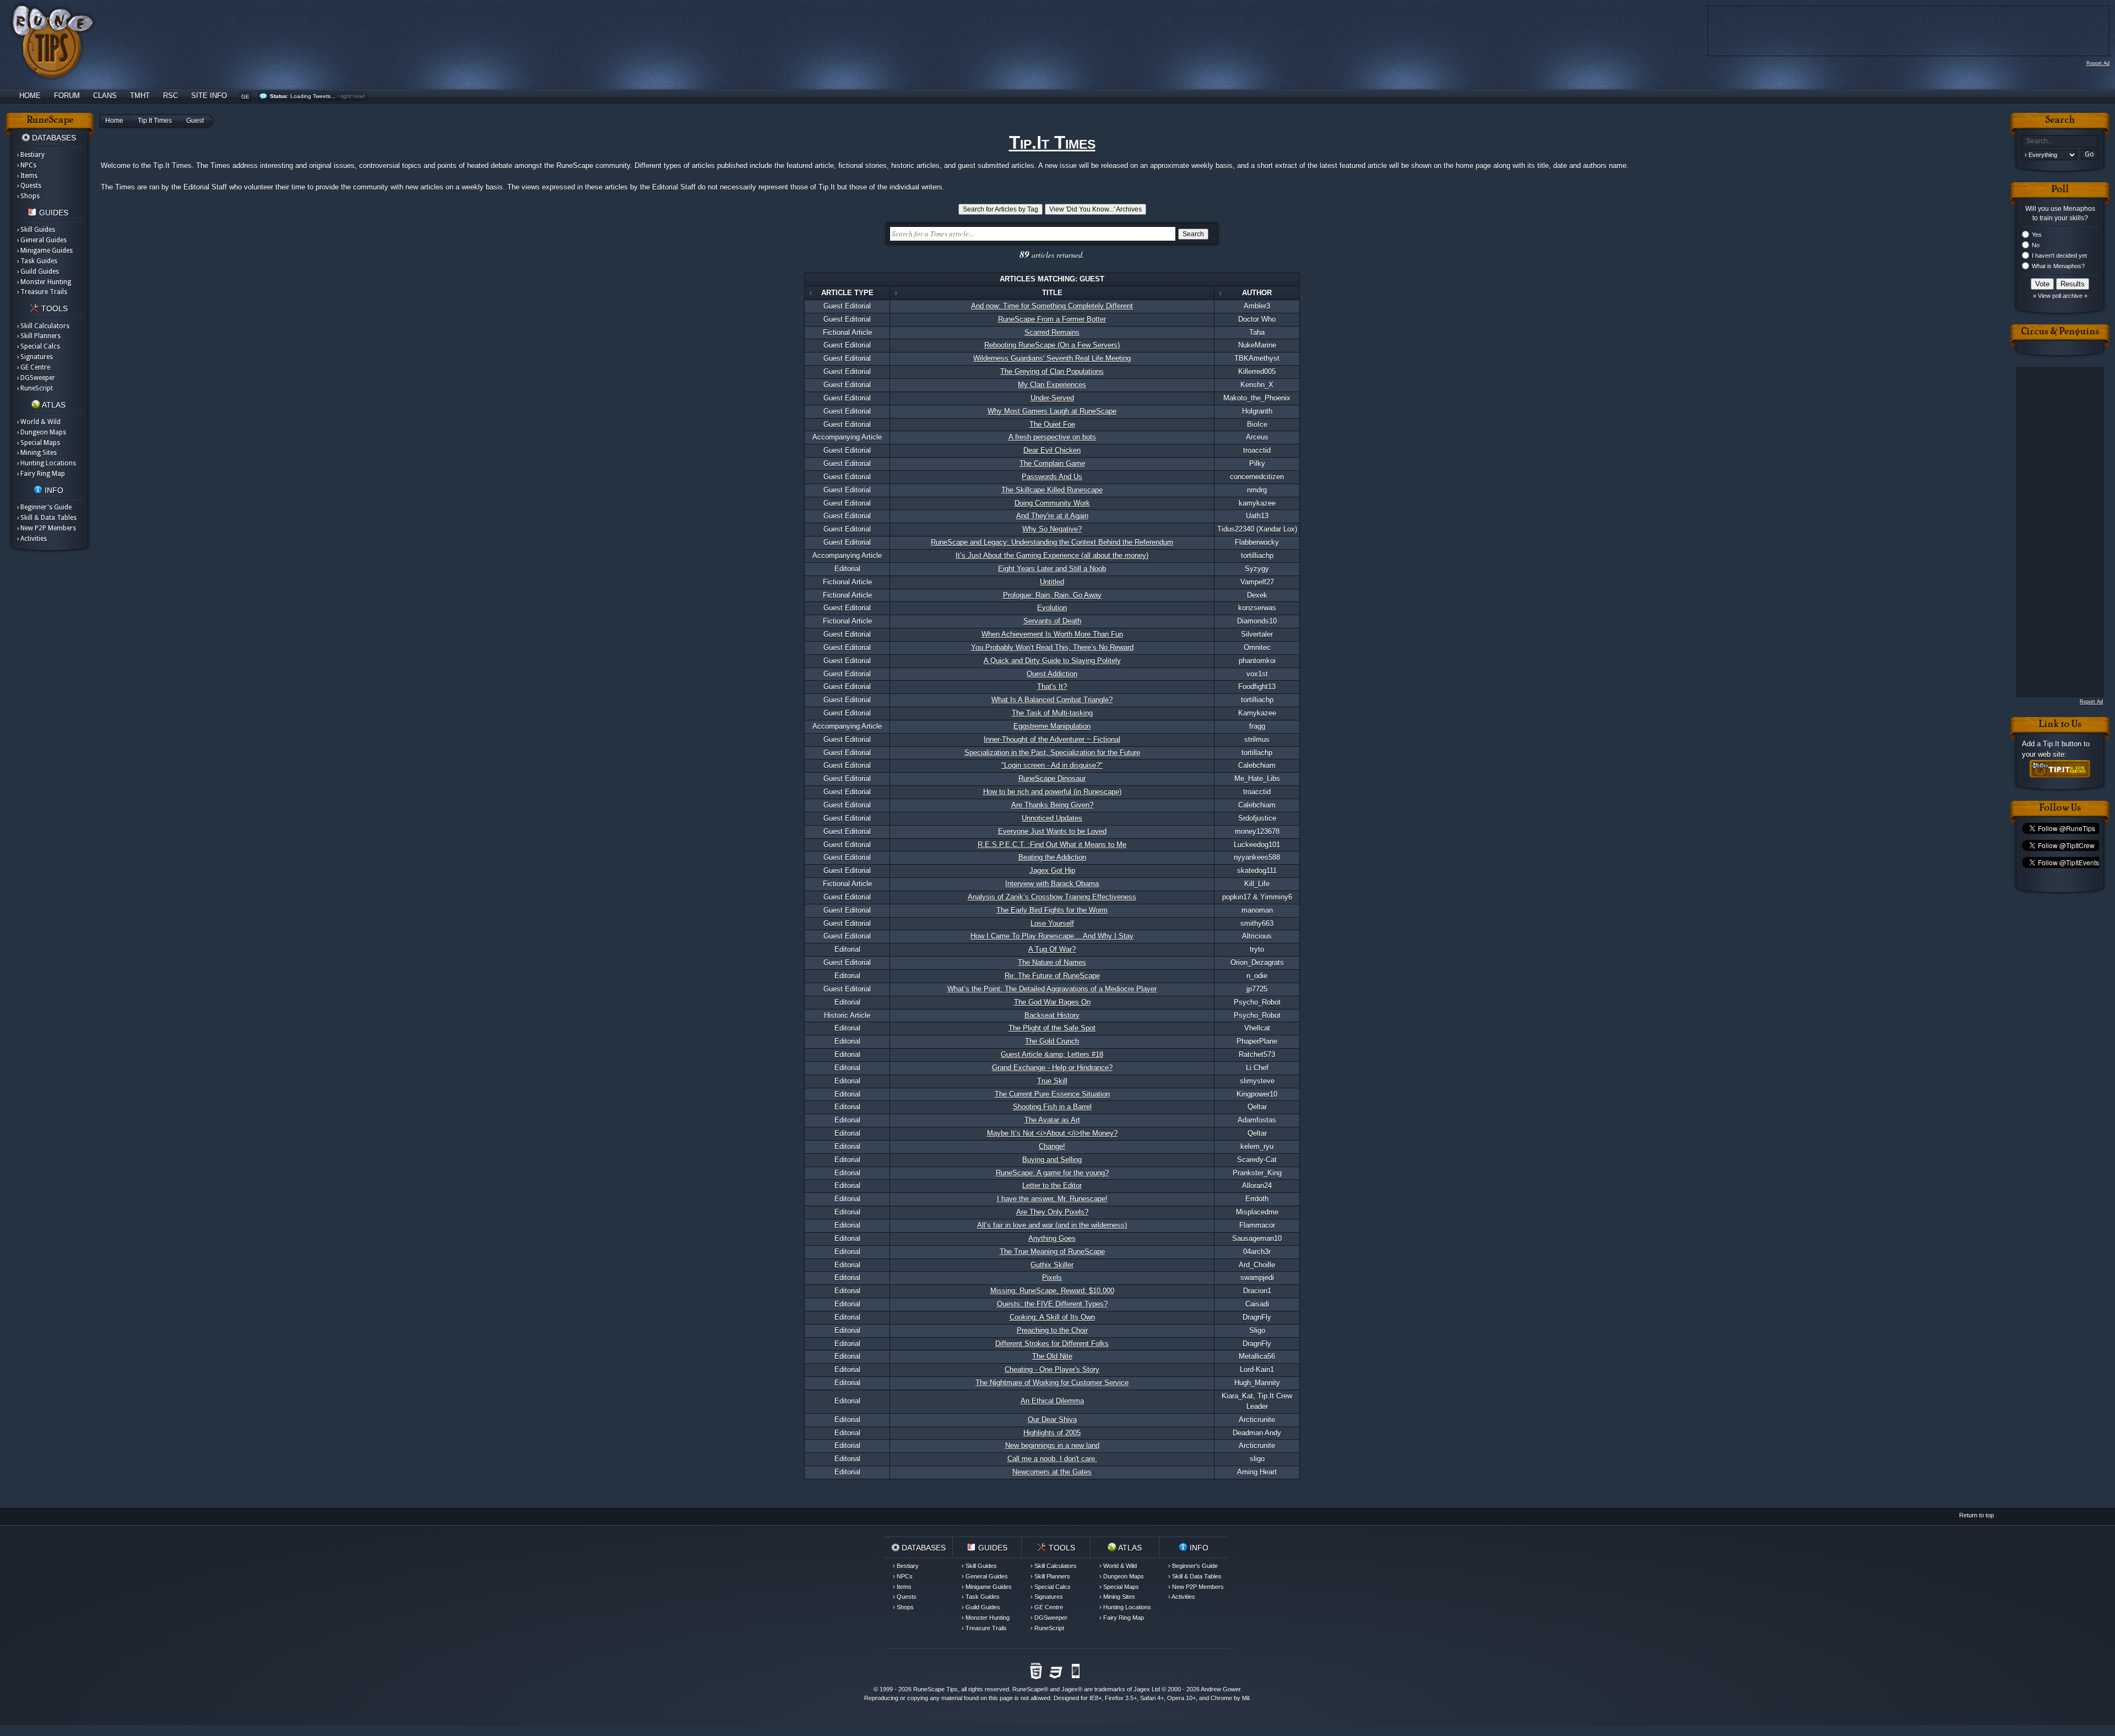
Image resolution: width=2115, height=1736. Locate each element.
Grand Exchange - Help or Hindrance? (1052, 1068)
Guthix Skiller (1052, 1265)
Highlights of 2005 (1052, 1433)
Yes (2037, 235)
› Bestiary (31, 155)
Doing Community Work (1052, 503)
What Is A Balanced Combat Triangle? (1052, 700)
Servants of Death (1052, 621)
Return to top (1976, 1515)
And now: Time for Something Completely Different (1052, 306)
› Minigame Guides (45, 251)
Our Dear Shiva (1052, 1420)
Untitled (1052, 582)
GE (245, 97)
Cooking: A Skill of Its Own (1052, 1317)
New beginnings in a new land (1052, 1445)
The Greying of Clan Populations (1052, 371)
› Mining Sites (37, 453)
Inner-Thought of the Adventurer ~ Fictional (1052, 739)
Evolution (1052, 608)
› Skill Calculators (43, 326)
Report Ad (2098, 63)
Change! (1052, 1146)
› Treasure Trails (42, 292)
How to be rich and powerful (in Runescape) (1052, 792)
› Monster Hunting (44, 282)
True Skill (1052, 1081)
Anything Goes (1052, 1238)
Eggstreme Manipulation (1052, 726)
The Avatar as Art (1052, 1120)
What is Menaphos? (2058, 266)
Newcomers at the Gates (1052, 1472)
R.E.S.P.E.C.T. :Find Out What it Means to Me (1052, 845)
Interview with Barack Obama (1052, 884)
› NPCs (27, 165)
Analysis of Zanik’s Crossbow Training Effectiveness (1052, 897)
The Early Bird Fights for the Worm (1052, 910)
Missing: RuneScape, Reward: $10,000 (1052, 1291)
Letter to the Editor (1052, 1186)
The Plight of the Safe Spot (1052, 1028)
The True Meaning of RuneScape (1052, 1252)
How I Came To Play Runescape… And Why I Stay (1052, 936)
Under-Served (1052, 398)
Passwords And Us (1052, 477)
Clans (105, 96)
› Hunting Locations (47, 463)
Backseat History (1052, 1015)
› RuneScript (35, 388)
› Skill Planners (39, 336)
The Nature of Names (1052, 962)
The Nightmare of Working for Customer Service (1052, 1383)
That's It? (1052, 687)
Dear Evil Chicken (1052, 450)
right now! (353, 96)
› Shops (28, 196)
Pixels (1052, 1277)
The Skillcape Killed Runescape (1052, 490)
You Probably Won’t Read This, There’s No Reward (1052, 647)
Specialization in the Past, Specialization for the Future (1052, 753)
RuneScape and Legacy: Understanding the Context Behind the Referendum (1052, 542)
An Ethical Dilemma (1052, 1401)
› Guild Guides (38, 272)
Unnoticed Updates (1052, 818)
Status (278, 96)
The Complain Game (1052, 463)
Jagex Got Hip (1052, 870)
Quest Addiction (1052, 674)
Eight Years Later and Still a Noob (1052, 569)
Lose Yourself (1052, 923)
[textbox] (2060, 141)
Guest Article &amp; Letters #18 (1052, 1054)
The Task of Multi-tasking (1052, 713)
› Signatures (35, 357)
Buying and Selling (1052, 1160)
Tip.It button (2062, 744)
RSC (170, 96)
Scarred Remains (1052, 332)
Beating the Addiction (1052, 857)
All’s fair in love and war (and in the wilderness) (1052, 1225)
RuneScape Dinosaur (1052, 779)
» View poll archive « (2060, 296)
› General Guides (42, 240)
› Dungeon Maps (42, 432)
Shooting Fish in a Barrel (1052, 1107)
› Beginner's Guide (44, 507)
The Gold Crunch (1052, 1041)
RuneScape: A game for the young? (1052, 1173)
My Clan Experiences (1052, 385)
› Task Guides (37, 261)
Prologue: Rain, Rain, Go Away (1052, 595)
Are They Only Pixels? (1052, 1212)
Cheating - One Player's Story (1052, 1369)
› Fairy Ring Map (41, 474)
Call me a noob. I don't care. (1052, 1459)
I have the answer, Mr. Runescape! (1052, 1199)
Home (30, 96)
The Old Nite (1052, 1356)
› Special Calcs (39, 346)
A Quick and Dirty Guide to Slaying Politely (1052, 661)
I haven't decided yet (2059, 256)
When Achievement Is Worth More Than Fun (1052, 634)
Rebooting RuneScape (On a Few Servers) (1052, 345)
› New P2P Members (47, 528)
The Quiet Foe (1052, 424)
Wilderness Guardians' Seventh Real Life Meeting (1052, 358)
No (2036, 245)
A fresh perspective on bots (1052, 437)
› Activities (32, 539)
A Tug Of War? (1052, 949)
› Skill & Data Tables (47, 518)
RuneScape (1028, 1689)
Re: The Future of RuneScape (1052, 976)
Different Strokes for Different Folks (1052, 1344)
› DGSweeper (36, 378)
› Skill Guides (36, 230)
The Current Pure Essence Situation (1052, 1094)
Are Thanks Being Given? (1052, 805)
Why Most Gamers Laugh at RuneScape (1052, 411)
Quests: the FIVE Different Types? (1052, 1304)
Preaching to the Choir (1052, 1330)
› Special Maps (39, 443)
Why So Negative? (1052, 529)
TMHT (140, 96)
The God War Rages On (1052, 1002)
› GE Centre (34, 367)
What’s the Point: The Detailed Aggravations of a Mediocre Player (1052, 989)
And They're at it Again (1052, 516)
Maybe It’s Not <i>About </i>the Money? (1052, 1133)
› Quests (29, 186)
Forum (67, 96)
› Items (27, 176)
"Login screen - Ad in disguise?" (1052, 765)
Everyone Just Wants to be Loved (1052, 831)
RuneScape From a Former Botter (1052, 319)
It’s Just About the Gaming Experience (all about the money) (1052, 555)
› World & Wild (39, 422)
